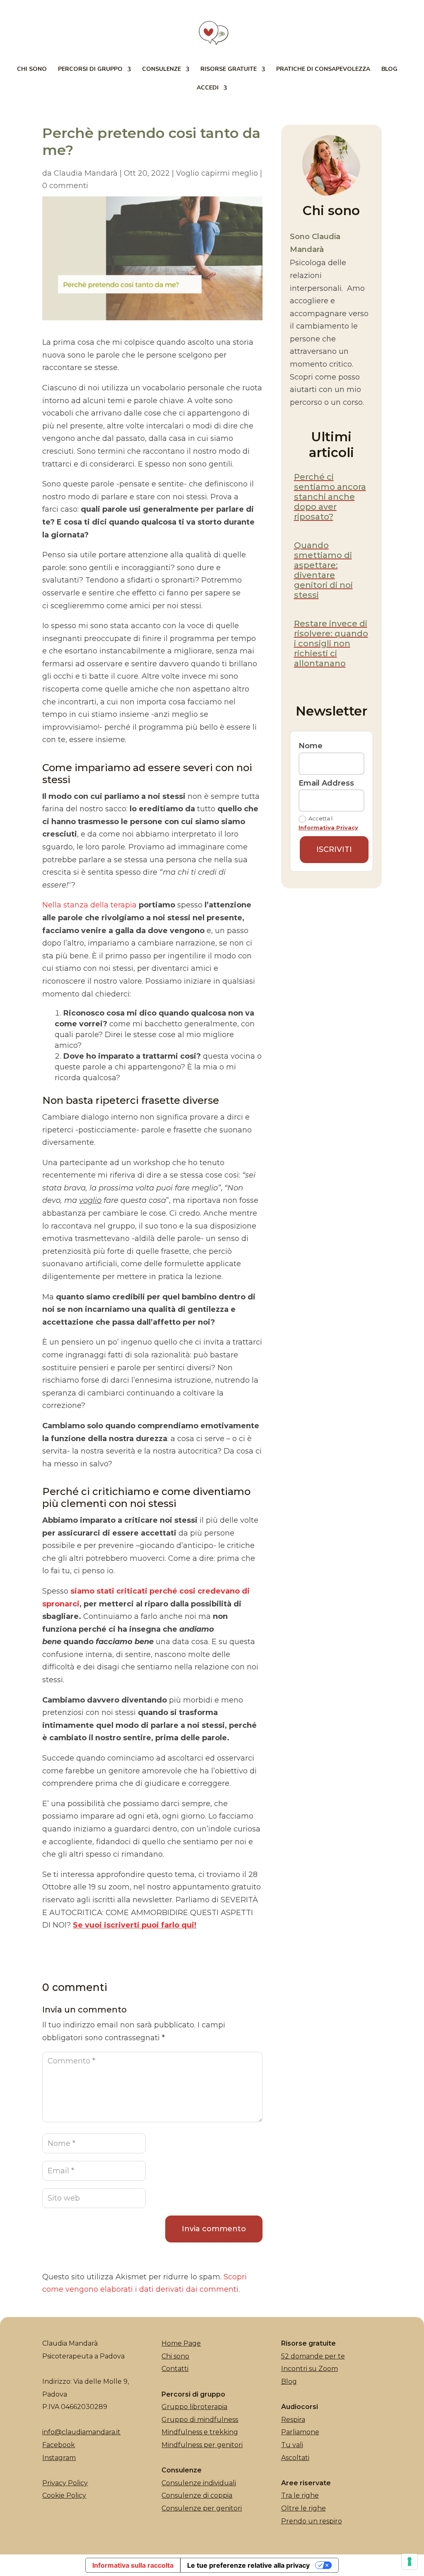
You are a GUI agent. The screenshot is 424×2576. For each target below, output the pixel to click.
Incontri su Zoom (310, 2369)
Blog (389, 70)
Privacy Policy (65, 2483)
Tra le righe (300, 2495)
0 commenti (65, 186)
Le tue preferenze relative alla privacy (248, 2565)
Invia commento (214, 2229)
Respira (293, 2420)
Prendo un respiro (312, 2521)
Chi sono (32, 70)
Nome (311, 746)
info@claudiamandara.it (81, 2432)
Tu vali (292, 2445)
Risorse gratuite (229, 70)
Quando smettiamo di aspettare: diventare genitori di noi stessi (323, 570)
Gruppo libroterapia (194, 2407)
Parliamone (300, 2432)
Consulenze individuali (199, 2483)
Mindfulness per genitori (202, 2445)
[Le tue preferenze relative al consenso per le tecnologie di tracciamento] (410, 2561)
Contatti (175, 2369)
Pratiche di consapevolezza (323, 70)
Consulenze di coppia (197, 2495)
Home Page (181, 2343)
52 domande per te (313, 2356)
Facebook (59, 2445)
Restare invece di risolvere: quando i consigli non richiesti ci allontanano (331, 643)
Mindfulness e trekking (200, 2432)
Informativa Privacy (328, 827)
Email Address (326, 783)
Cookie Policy (64, 2495)
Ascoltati (295, 2458)
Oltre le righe (304, 2508)
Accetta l (328, 823)
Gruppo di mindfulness (200, 2420)
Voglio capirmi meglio (217, 173)
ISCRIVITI (334, 849)
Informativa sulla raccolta (133, 2565)
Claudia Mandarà (86, 173)
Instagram (59, 2458)
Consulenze (161, 70)
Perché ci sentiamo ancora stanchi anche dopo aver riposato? (330, 497)
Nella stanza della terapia (89, 905)
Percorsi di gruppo (90, 70)
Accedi (208, 88)
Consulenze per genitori (202, 2508)
